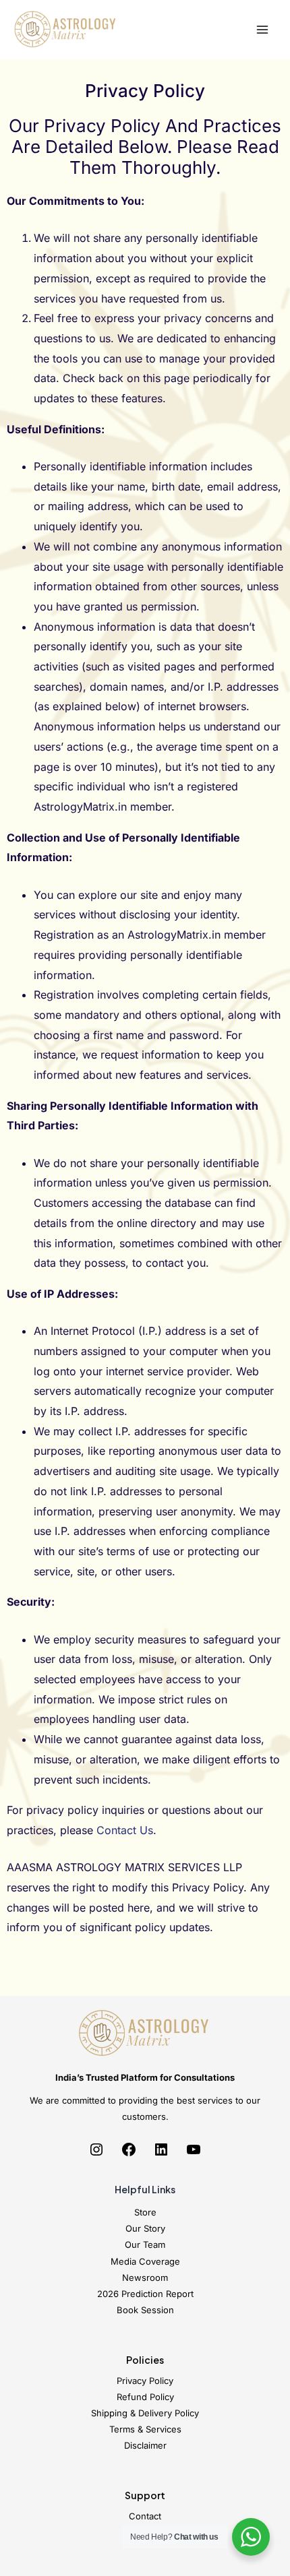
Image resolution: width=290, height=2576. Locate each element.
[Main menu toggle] (262, 30)
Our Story (145, 2228)
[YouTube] (194, 2154)
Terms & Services (145, 2429)
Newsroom (145, 2277)
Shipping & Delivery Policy (145, 2413)
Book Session (145, 2310)
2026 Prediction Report (145, 2294)
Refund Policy (145, 2397)
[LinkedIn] (161, 2154)
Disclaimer (145, 2445)
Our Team (145, 2244)
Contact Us (125, 1830)
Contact (145, 2516)
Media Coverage (145, 2261)
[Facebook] (129, 2154)
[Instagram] (96, 2154)
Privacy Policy (145, 2381)
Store (145, 2212)
